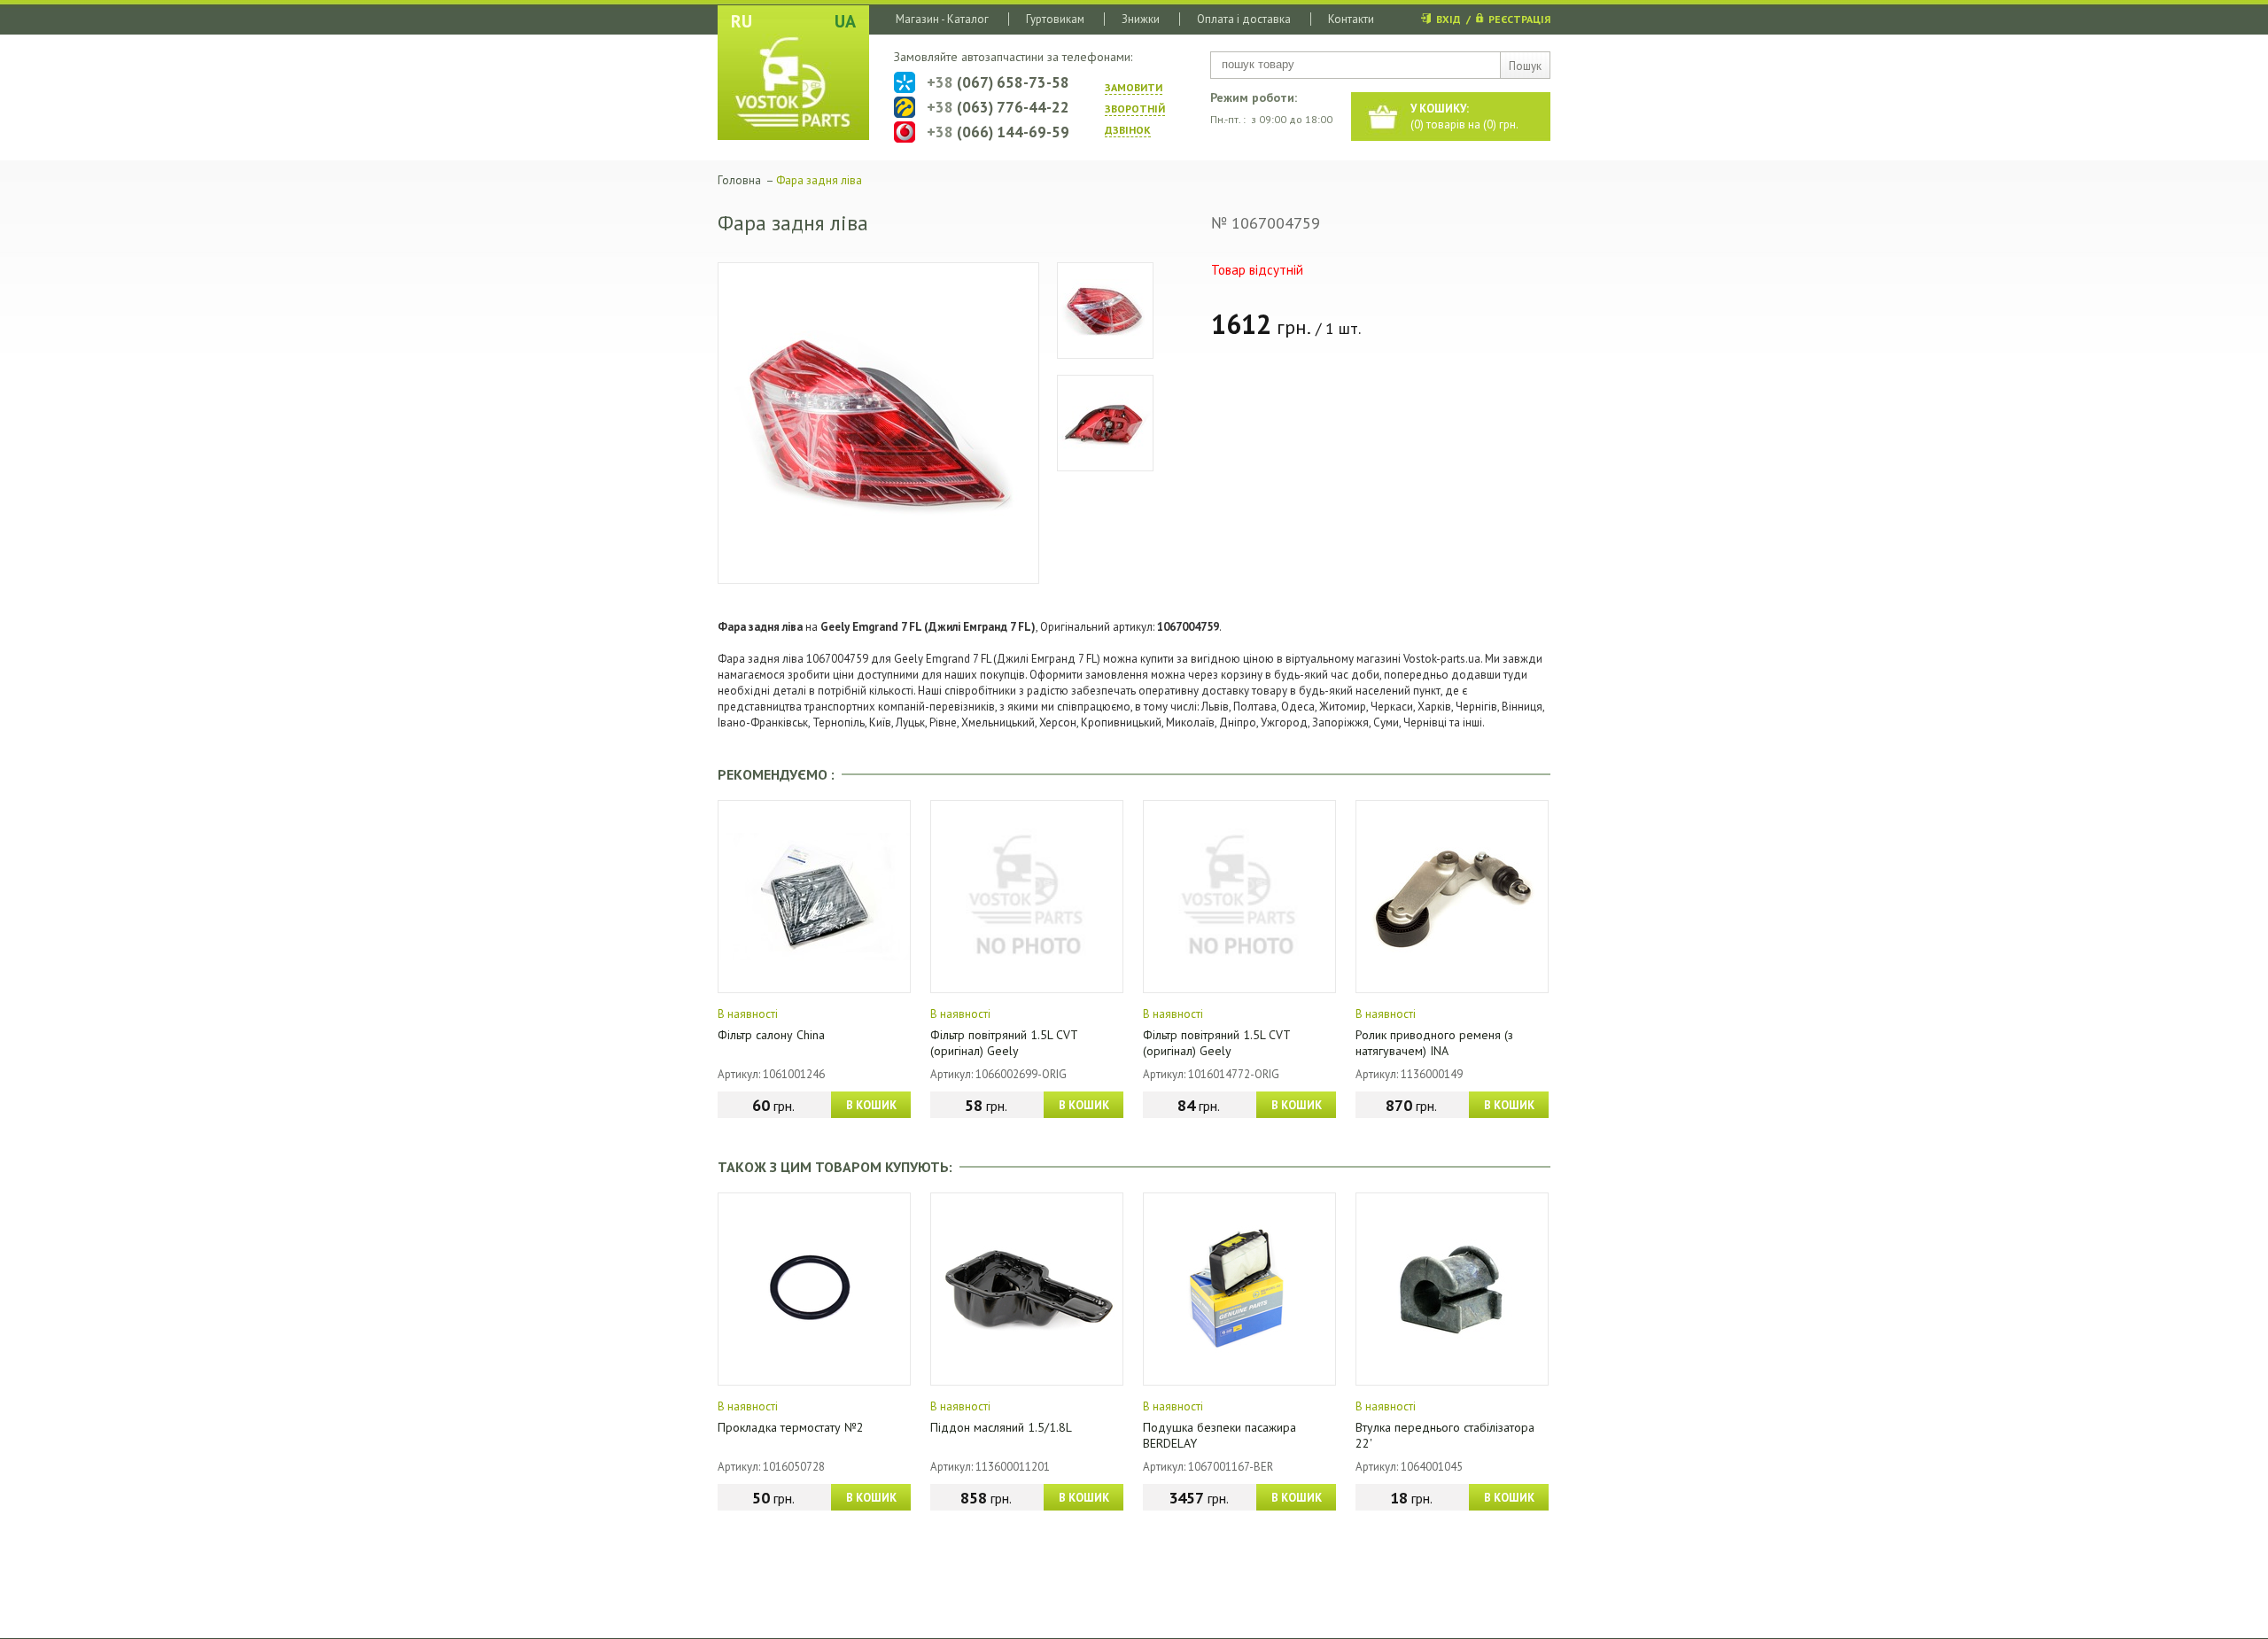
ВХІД (1449, 19)
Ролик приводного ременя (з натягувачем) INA (1434, 1043)
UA (845, 21)
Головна (739, 180)
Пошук (1525, 66)
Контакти (1351, 19)
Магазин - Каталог (942, 19)
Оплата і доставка (1244, 19)
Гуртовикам (1055, 19)
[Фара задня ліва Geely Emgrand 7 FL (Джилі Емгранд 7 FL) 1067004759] (878, 423)
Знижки (1141, 19)
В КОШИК (871, 1105)
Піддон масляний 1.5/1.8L (1001, 1427)
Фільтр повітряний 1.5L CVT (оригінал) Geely (1004, 1043)
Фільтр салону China (771, 1035)
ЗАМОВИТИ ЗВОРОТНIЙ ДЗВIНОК (1135, 109)
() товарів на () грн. (1464, 117)
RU (742, 21)
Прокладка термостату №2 (791, 1427)
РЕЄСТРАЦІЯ (1519, 19)
